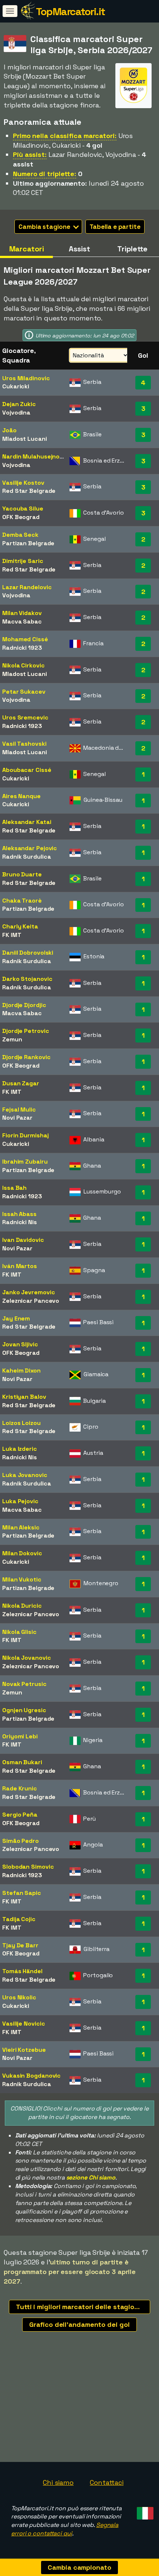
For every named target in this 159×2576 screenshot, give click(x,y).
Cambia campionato (79, 2567)
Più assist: (30, 154)
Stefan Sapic (22, 1893)
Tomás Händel (22, 1971)
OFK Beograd (21, 517)
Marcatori (27, 249)
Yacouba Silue (23, 509)
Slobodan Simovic (28, 1867)
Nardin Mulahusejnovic (35, 456)
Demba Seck (20, 535)
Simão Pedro (21, 1841)
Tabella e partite (115, 227)
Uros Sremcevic (25, 717)
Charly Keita (20, 926)
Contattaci (107, 2482)
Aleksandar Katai (27, 822)
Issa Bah (14, 1188)
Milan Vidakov (22, 613)
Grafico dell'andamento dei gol (79, 2324)
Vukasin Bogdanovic (31, 2076)
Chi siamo (58, 2482)
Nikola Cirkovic (23, 665)
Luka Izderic (20, 1449)
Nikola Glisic (19, 1632)
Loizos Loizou (21, 1423)
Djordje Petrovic (26, 1031)
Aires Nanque (21, 796)
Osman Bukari (22, 1762)
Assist (79, 249)
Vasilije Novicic (23, 2024)
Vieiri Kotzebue (24, 2050)
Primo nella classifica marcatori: (65, 136)
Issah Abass (19, 1214)
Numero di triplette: (45, 174)
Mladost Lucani (25, 439)
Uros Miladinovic (26, 378)
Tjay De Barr (20, 1945)
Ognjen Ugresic (24, 1710)
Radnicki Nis (20, 1222)
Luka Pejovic (20, 1501)
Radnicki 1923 (22, 648)
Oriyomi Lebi (20, 1736)
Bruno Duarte (22, 874)
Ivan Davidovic (23, 1240)
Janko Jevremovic (28, 1292)
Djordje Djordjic (24, 1005)
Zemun (12, 1039)
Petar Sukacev (24, 692)
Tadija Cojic (19, 1919)
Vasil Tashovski (24, 744)
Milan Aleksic (21, 1527)
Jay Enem (16, 1318)
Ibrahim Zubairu (25, 1162)
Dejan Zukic (19, 404)
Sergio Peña (20, 1815)
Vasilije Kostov (23, 483)
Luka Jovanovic (25, 1475)
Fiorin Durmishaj (25, 1135)
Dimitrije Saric (23, 561)
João (9, 430)
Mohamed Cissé (25, 639)
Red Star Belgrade (29, 491)
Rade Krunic (20, 1788)
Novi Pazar (17, 1118)
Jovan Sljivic (20, 1344)
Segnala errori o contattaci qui (65, 2529)
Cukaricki (16, 386)
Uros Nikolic (19, 1997)
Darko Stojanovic (27, 979)
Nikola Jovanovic (26, 1658)
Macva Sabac (22, 621)
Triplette (132, 249)
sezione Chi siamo (91, 2177)
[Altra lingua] (144, 2511)
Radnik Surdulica (26, 857)
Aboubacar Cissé (27, 770)
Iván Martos (20, 1266)
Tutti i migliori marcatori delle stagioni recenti (83, 2307)
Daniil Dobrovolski (28, 953)
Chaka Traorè (22, 901)
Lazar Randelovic (27, 587)
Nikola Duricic (22, 1606)
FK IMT (12, 935)
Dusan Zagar (21, 1083)
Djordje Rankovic (26, 1057)
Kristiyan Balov (24, 1397)
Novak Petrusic (24, 1684)
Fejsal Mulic (19, 1110)
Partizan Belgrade (28, 543)
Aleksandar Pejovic (30, 848)
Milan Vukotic (22, 1579)
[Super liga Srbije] (133, 101)
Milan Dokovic (22, 1553)
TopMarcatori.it (70, 11)
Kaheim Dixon (21, 1371)
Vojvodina (16, 413)
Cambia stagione (45, 227)
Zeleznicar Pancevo (31, 1301)
